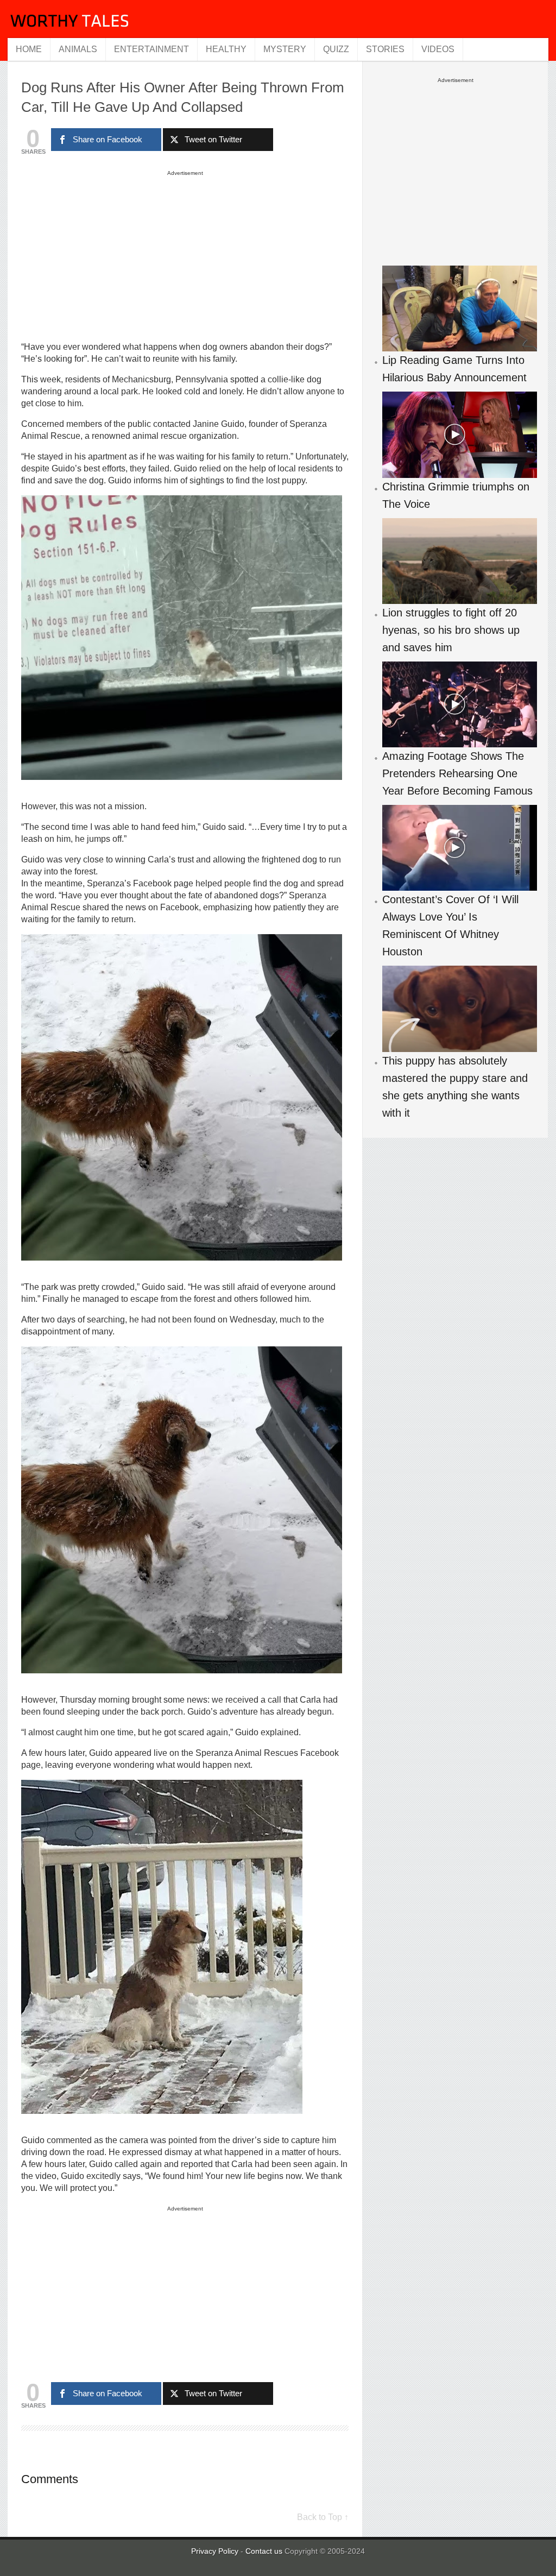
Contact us (265, 2551)
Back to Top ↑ (323, 2517)
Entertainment (151, 49)
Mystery (285, 49)
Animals (78, 49)
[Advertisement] (185, 255)
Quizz (336, 49)
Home (29, 49)
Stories (385, 49)
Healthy (226, 49)
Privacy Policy (215, 2551)
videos (438, 49)
